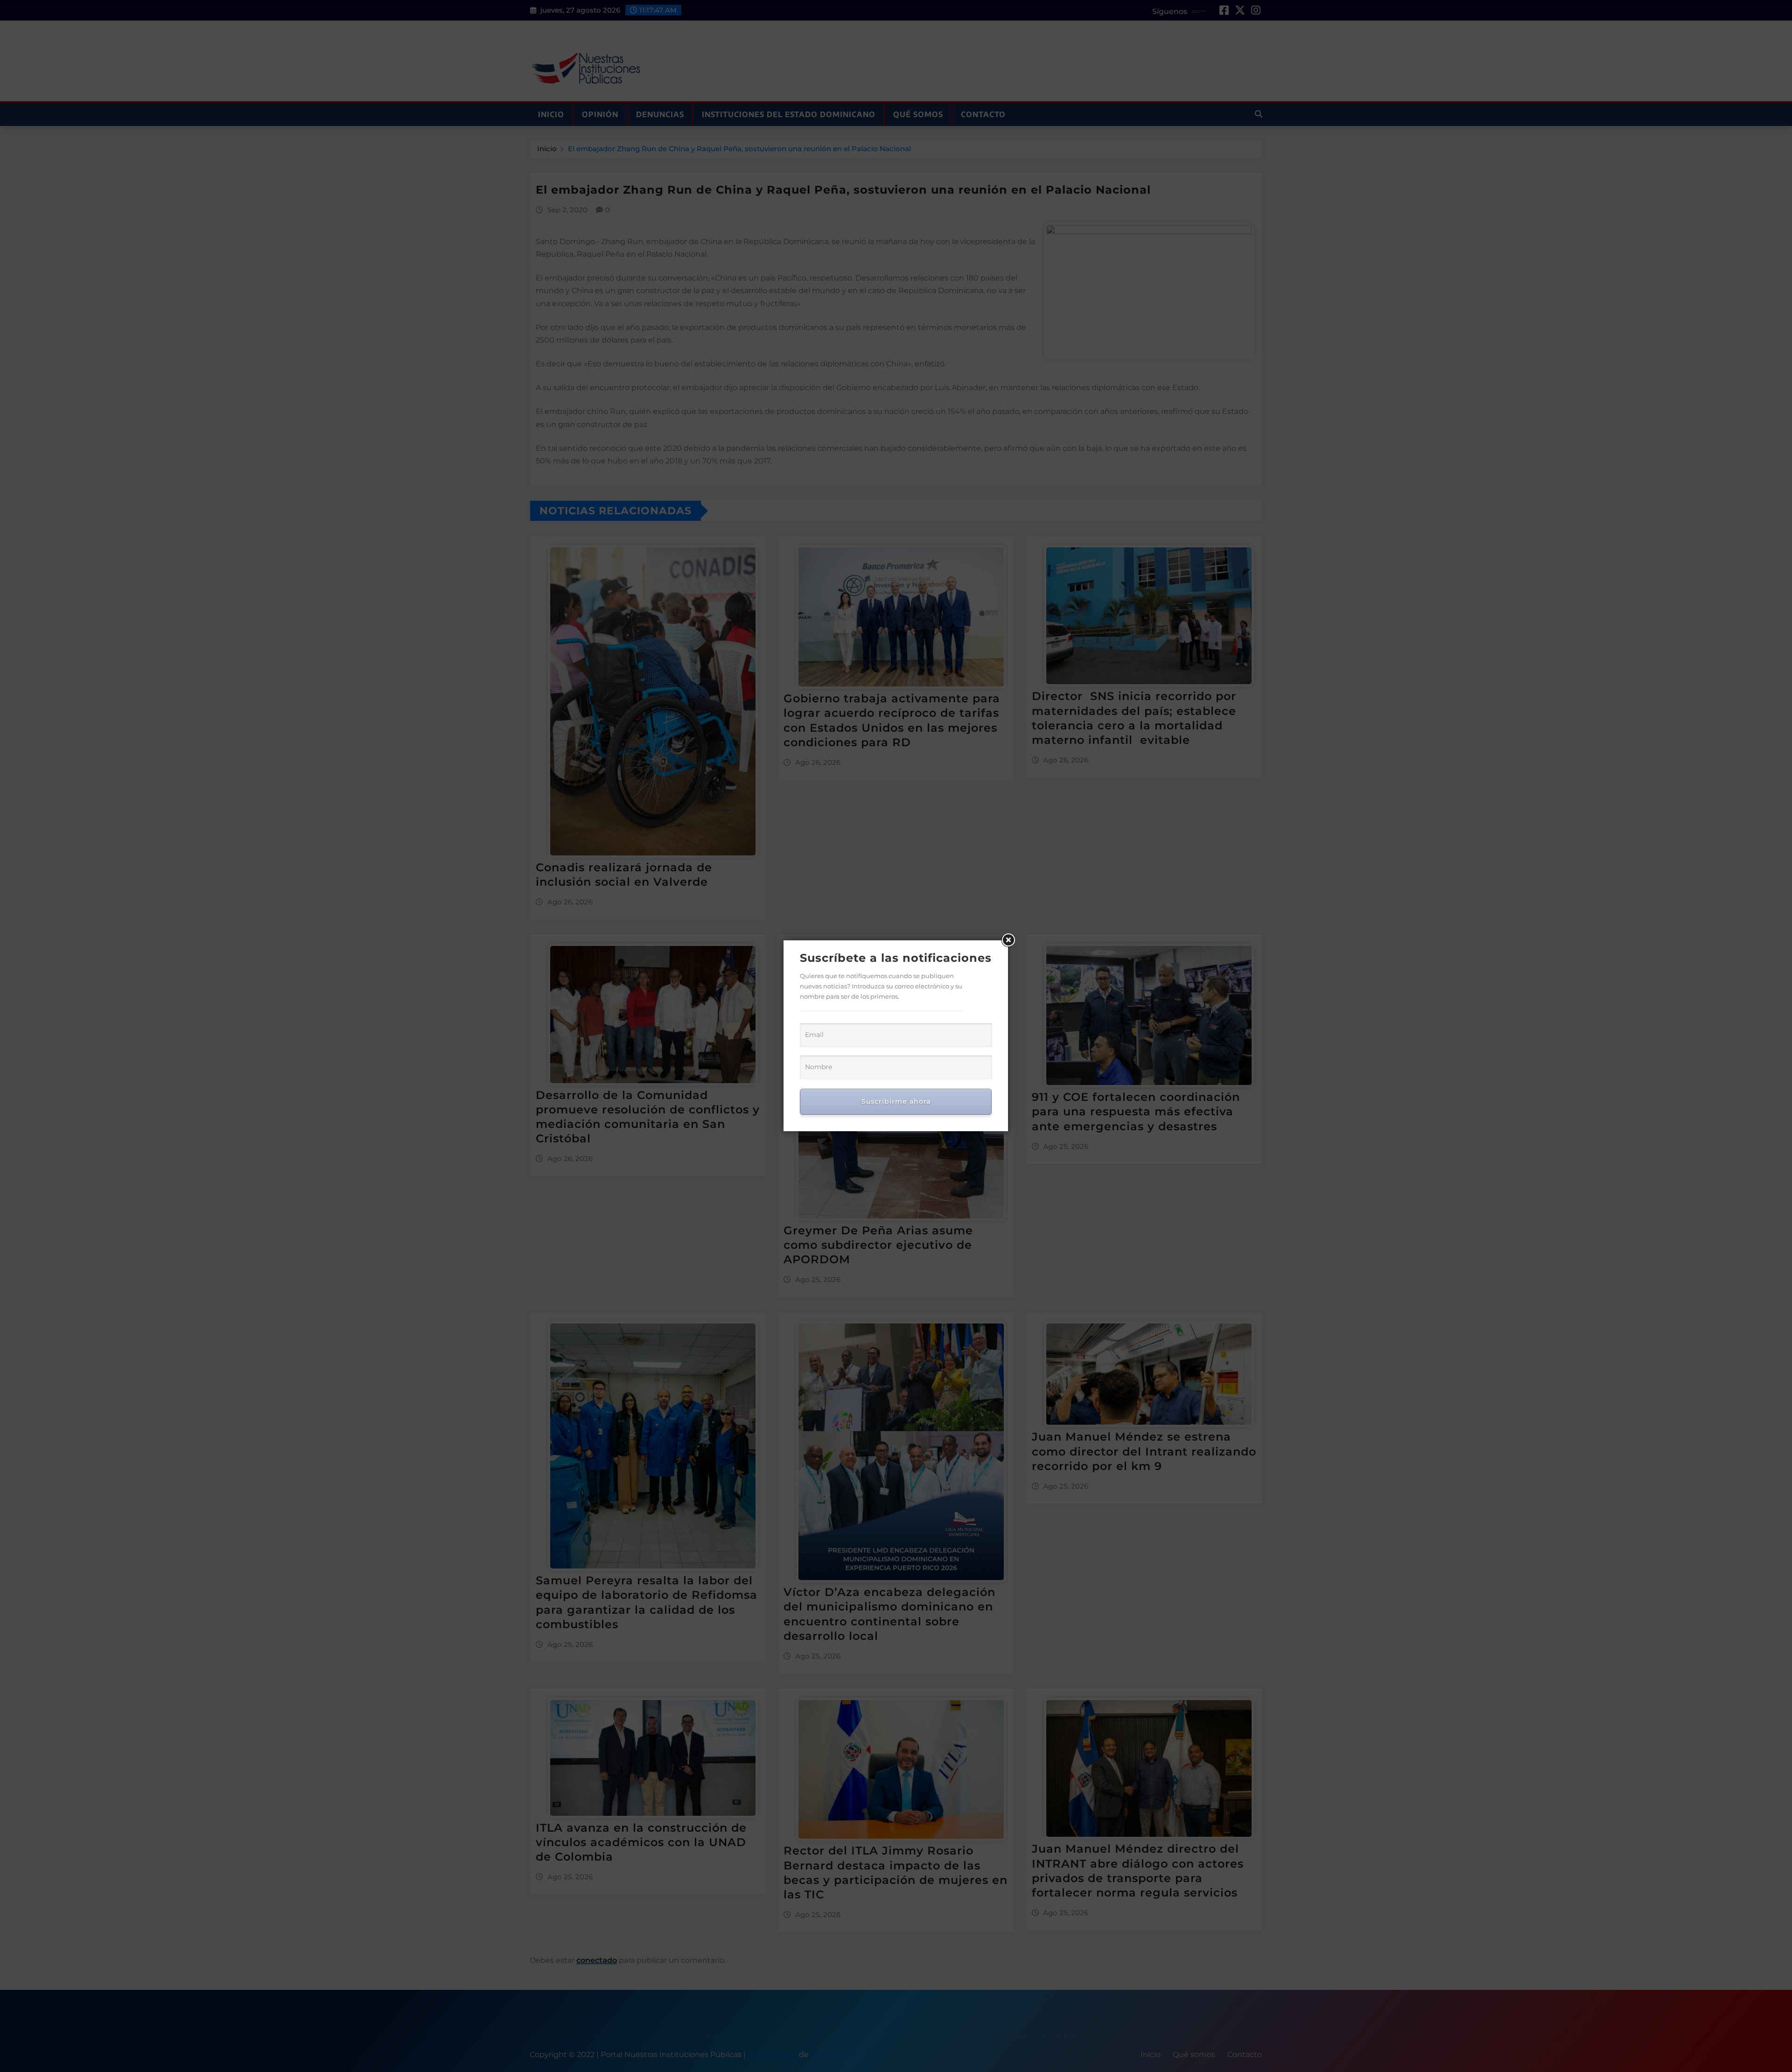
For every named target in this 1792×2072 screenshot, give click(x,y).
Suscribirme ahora (896, 1101)
